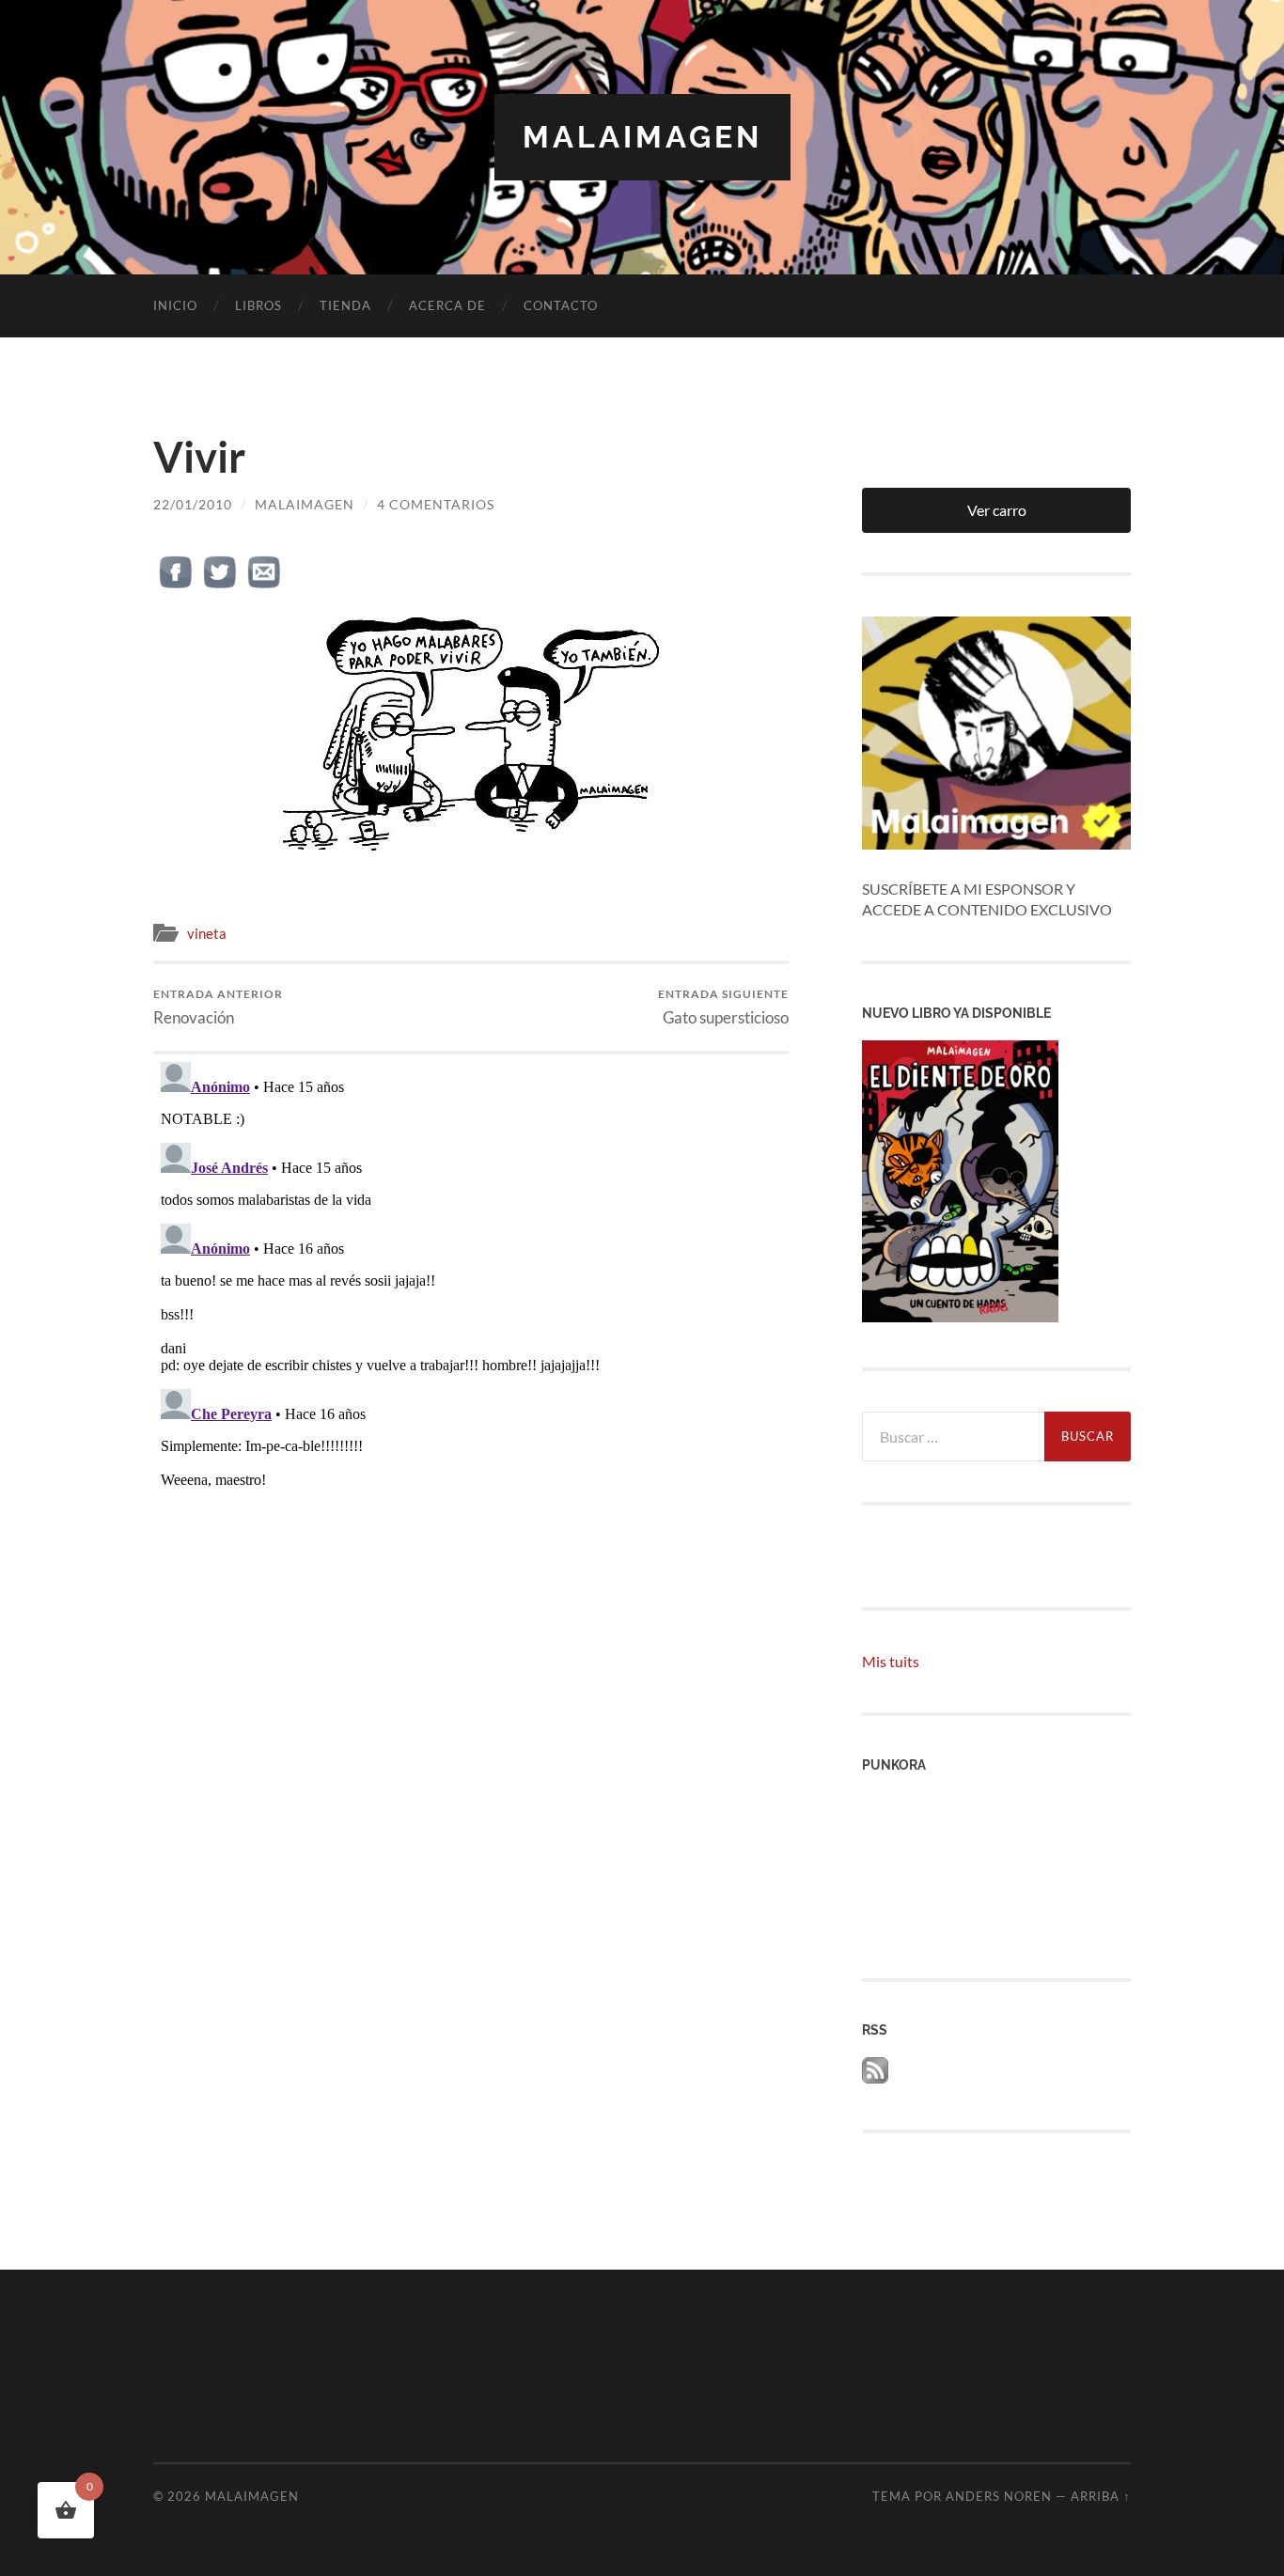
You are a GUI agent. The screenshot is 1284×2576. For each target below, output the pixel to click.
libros (258, 305)
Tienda (345, 305)
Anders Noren (999, 2496)
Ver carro (997, 510)
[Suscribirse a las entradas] (875, 2077)
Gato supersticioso (723, 1007)
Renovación (218, 1007)
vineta (207, 933)
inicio (175, 305)
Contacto (561, 305)
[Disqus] (471, 1289)
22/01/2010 (193, 504)
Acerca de (447, 305)
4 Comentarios (436, 504)
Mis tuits (891, 1661)
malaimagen (642, 137)
